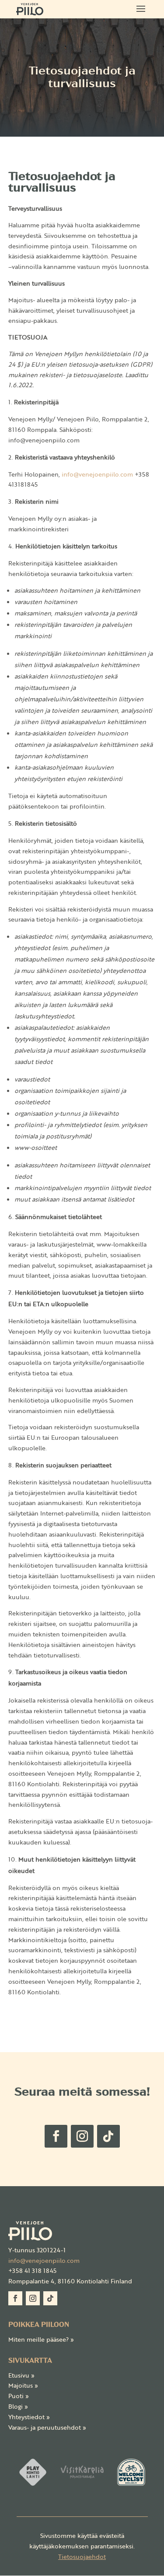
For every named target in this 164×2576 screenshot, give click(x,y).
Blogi (18, 2406)
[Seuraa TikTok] (108, 2136)
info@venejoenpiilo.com (44, 2260)
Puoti (19, 2396)
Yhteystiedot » (29, 2417)
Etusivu (21, 2375)
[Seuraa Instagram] (82, 2136)
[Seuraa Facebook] (56, 2136)
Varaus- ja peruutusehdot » (47, 2427)
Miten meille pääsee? (41, 2339)
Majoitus (23, 2385)
